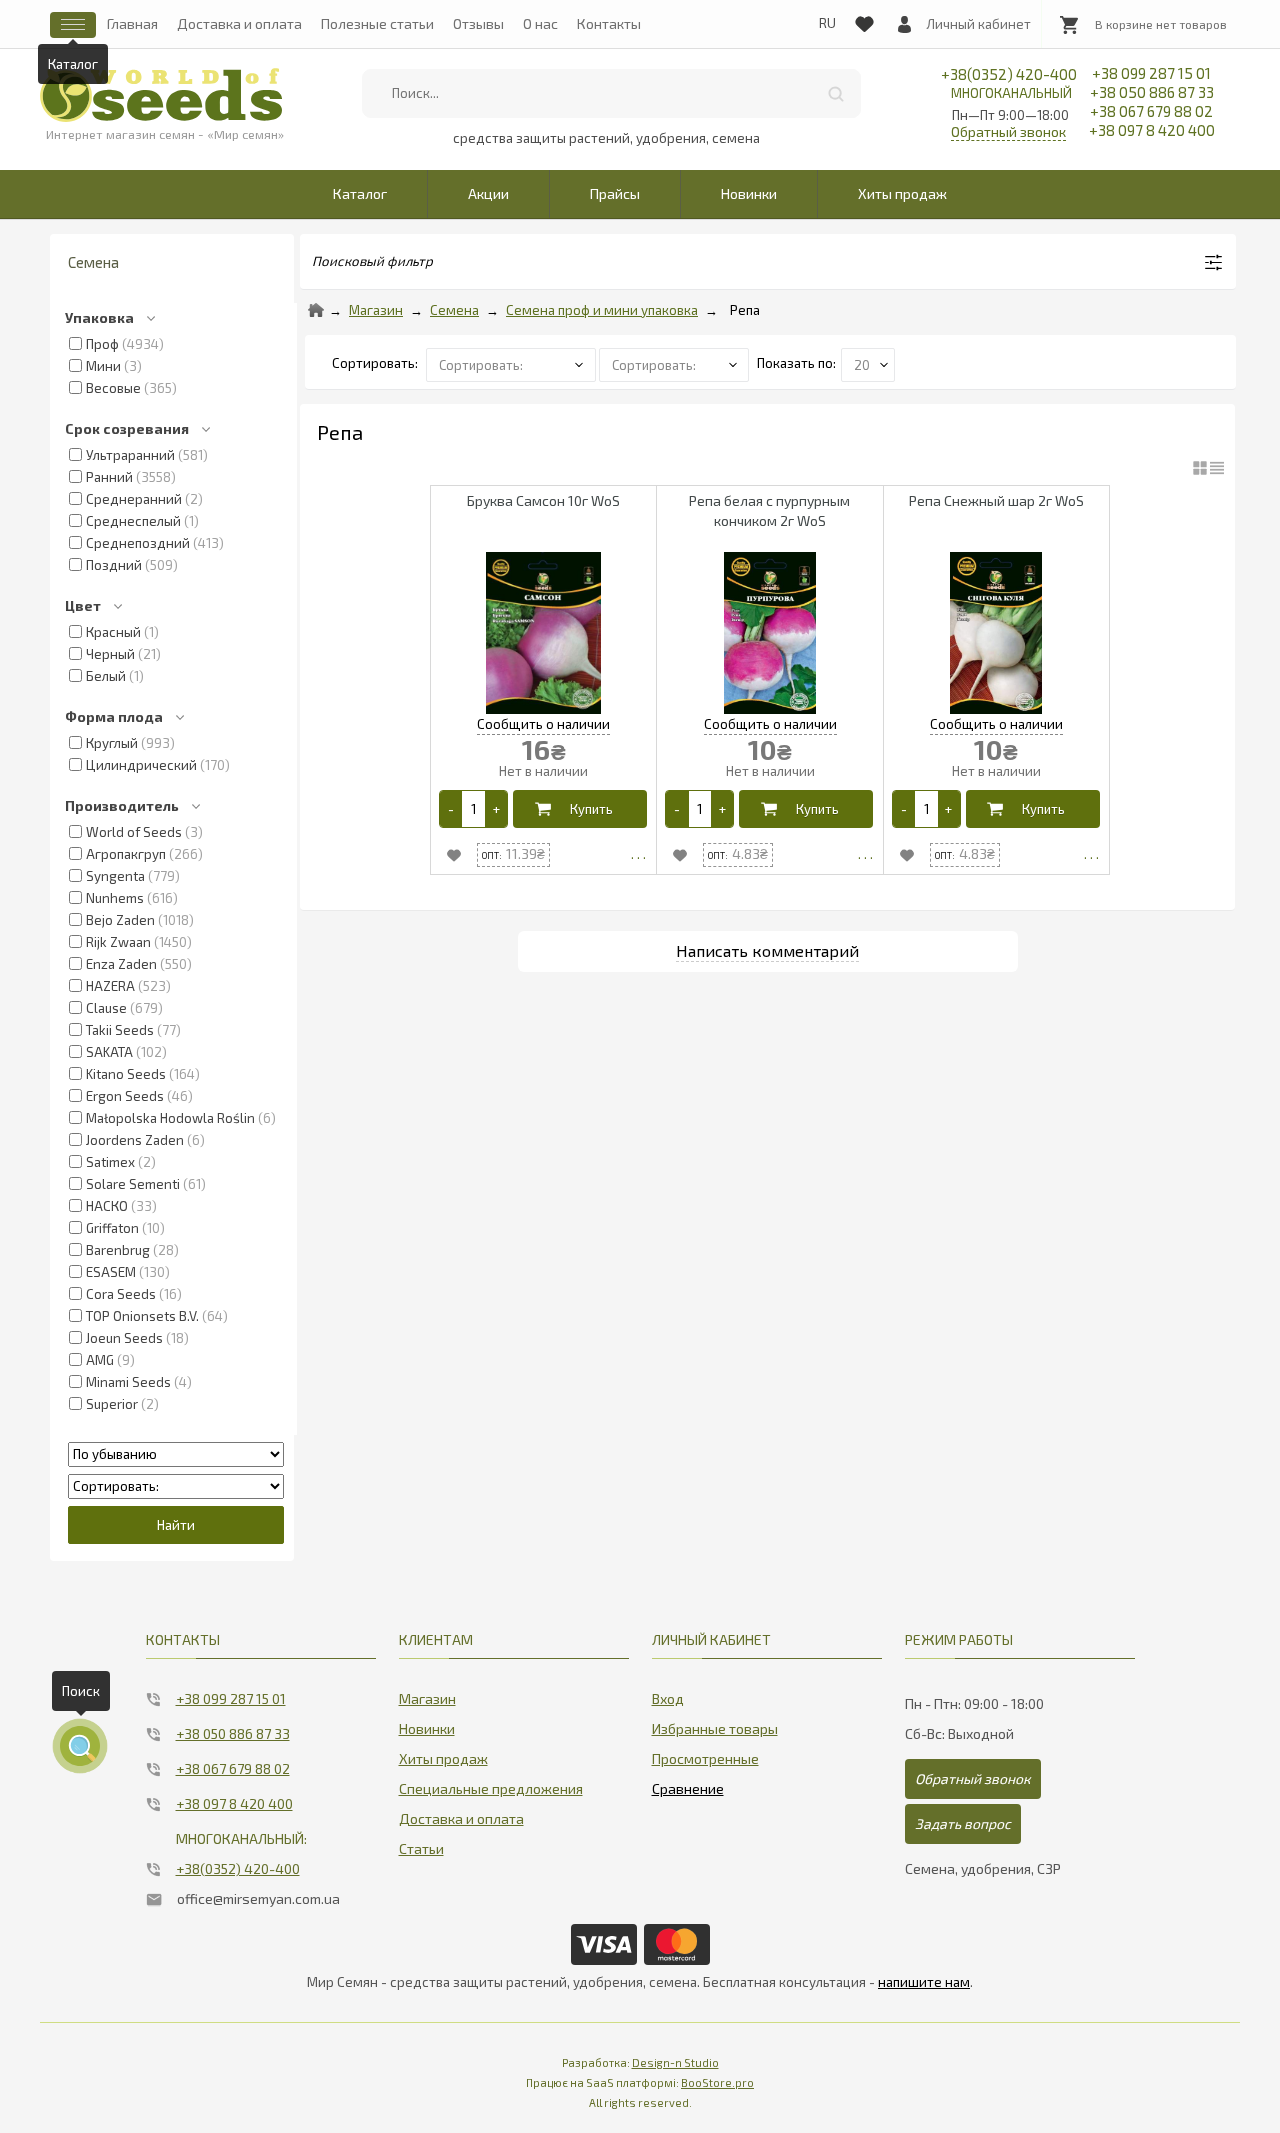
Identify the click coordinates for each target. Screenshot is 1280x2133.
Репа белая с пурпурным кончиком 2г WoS (769, 510)
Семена (454, 310)
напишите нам (924, 1982)
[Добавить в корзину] (580, 809)
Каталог (360, 193)
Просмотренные (705, 1758)
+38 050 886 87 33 (1152, 92)
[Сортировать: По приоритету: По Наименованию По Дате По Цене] (512, 363)
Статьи (421, 1848)
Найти (836, 93)
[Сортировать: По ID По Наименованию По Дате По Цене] (176, 1486)
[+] (496, 809)
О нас (540, 23)
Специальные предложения (491, 1788)
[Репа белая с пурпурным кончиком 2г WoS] (769, 634)
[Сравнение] (688, 1785)
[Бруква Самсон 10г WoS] (543, 634)
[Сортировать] (675, 363)
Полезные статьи (377, 23)
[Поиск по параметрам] (80, 1746)
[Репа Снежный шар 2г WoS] (996, 634)
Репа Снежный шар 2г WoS (996, 500)
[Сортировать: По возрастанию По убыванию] (176, 1454)
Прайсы (615, 193)
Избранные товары (715, 1728)
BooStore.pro (717, 2082)
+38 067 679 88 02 (1151, 111)
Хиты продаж (902, 193)
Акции (488, 193)
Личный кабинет (978, 24)
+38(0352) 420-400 (1009, 83)
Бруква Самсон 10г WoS (543, 500)
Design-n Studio (675, 2062)
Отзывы (478, 23)
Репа (745, 310)
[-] (451, 809)
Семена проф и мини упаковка (602, 310)
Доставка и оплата (239, 23)
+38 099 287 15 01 (1151, 73)
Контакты (609, 23)
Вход (668, 1698)
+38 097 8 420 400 (1152, 130)
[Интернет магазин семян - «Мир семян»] (161, 95)
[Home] (316, 310)
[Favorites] (864, 20)
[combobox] (611, 93)
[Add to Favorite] (454, 855)
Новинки (749, 193)
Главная (132, 23)
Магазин (376, 310)
